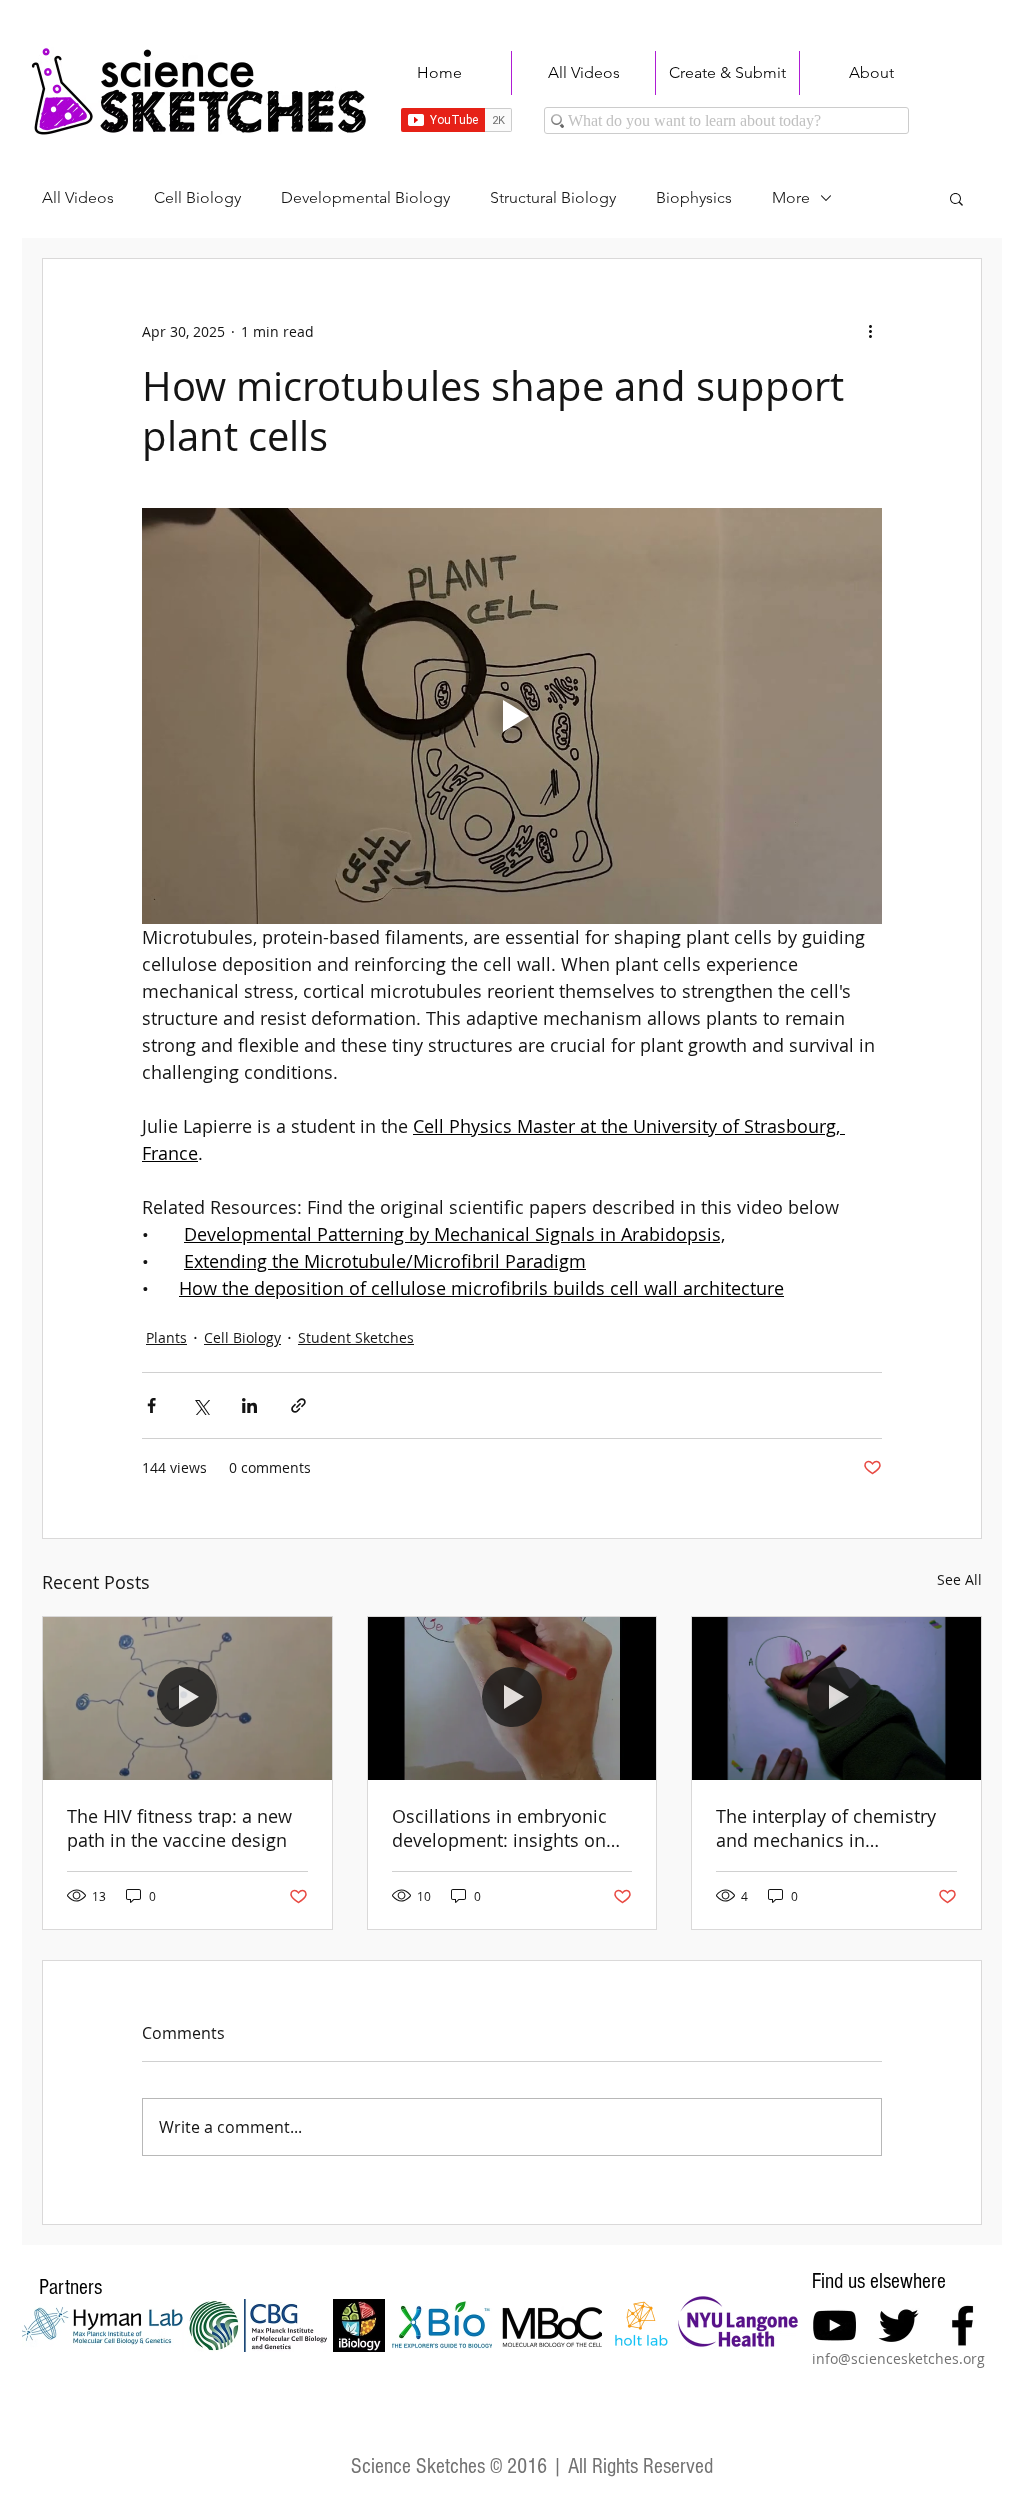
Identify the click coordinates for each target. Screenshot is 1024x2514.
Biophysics (694, 197)
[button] (956, 198)
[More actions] (870, 331)
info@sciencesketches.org (898, 2358)
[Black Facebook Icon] (962, 2325)
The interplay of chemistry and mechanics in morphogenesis (826, 1828)
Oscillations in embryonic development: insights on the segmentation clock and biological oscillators (508, 1828)
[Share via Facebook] (151, 1405)
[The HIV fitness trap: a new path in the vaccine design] (187, 1698)
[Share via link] (298, 1405)
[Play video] (512, 716)
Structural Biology (553, 197)
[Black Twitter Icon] (898, 2325)
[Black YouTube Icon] (834, 2325)
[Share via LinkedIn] (249, 1405)
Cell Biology (197, 197)
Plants (166, 1337)
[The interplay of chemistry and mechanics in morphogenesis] (836, 1698)
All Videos (78, 197)
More (791, 197)
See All (959, 1579)
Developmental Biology (365, 197)
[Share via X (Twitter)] (200, 1405)
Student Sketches (356, 1337)
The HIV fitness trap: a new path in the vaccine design (179, 1828)
